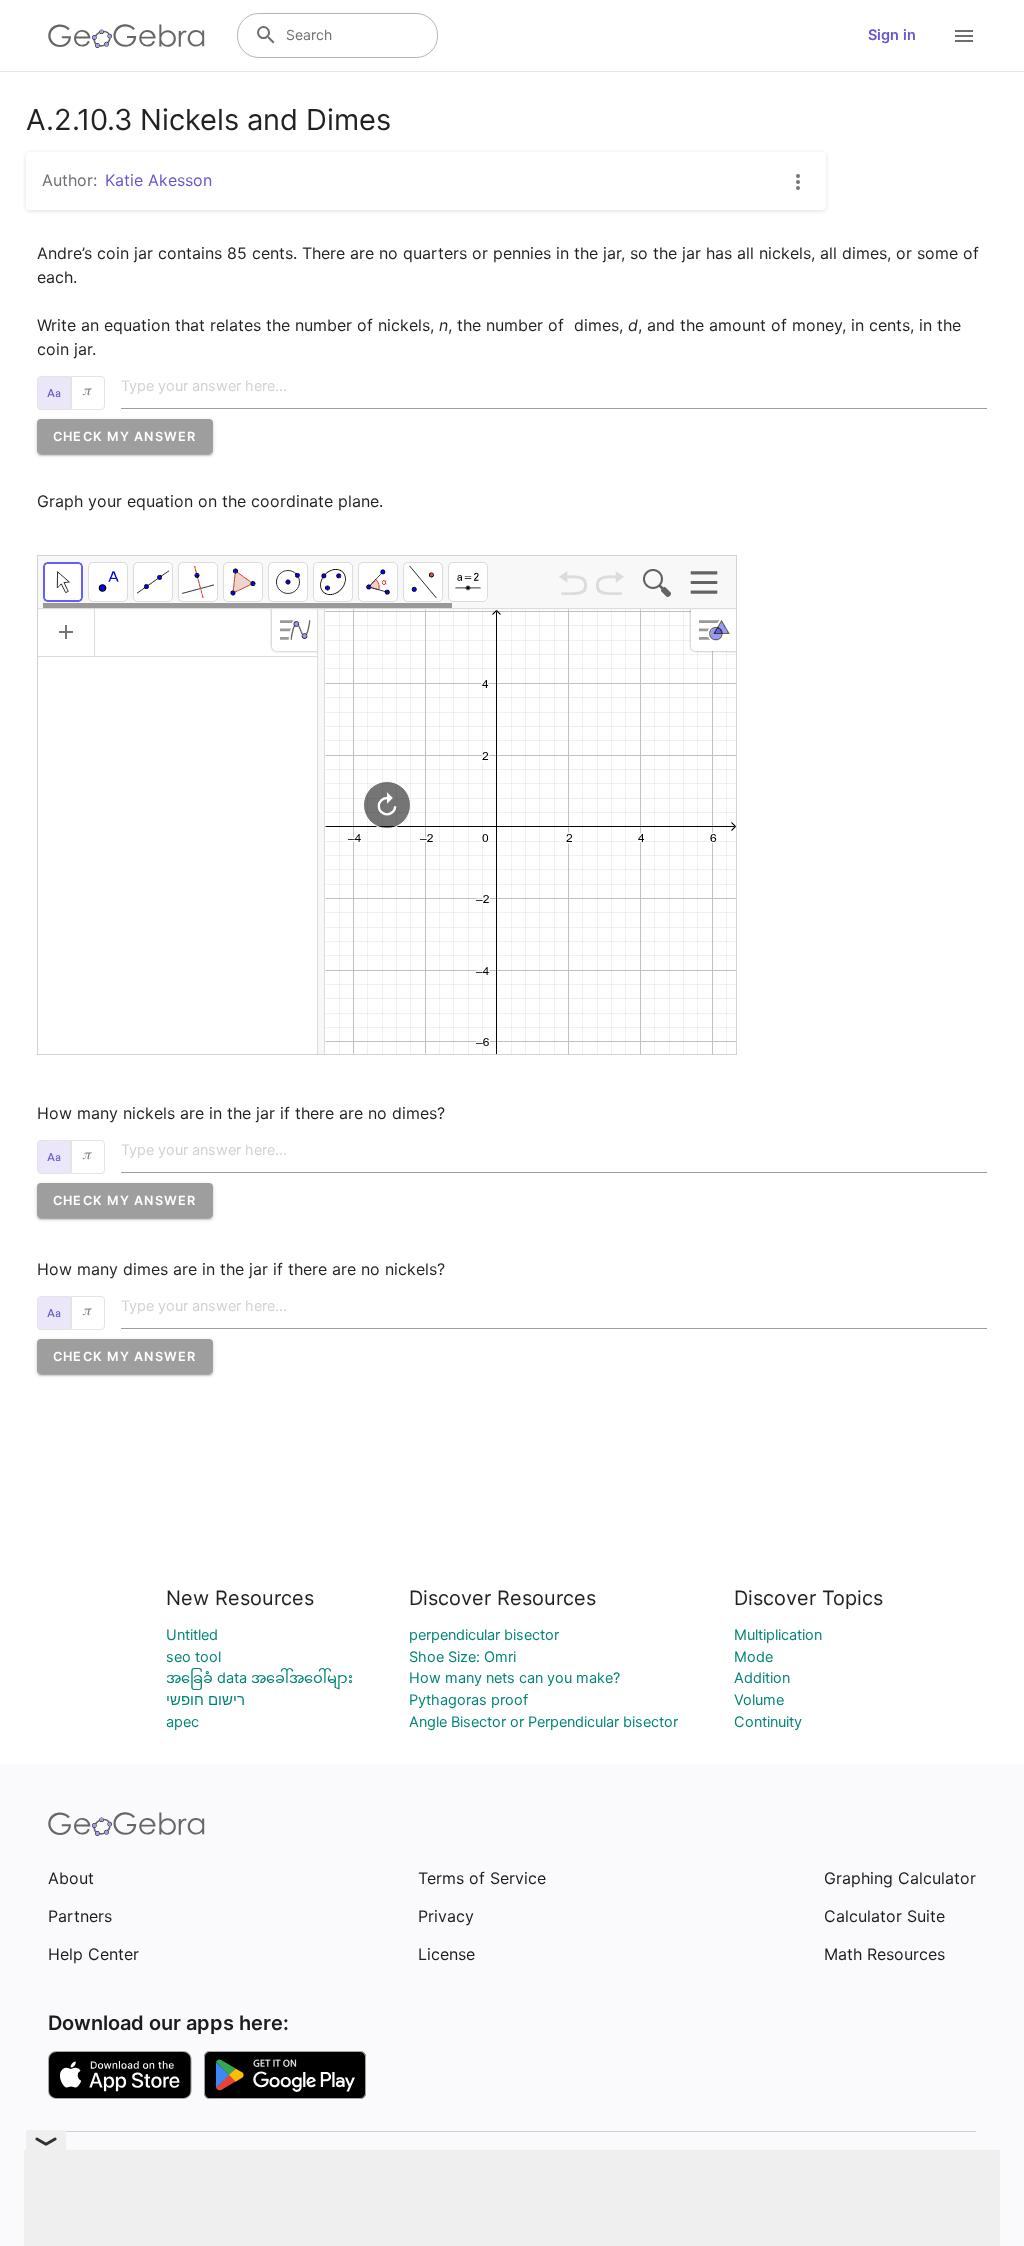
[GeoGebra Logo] (126, 36)
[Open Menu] (964, 36)
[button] (125, 436)
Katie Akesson (158, 180)
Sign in (892, 35)
